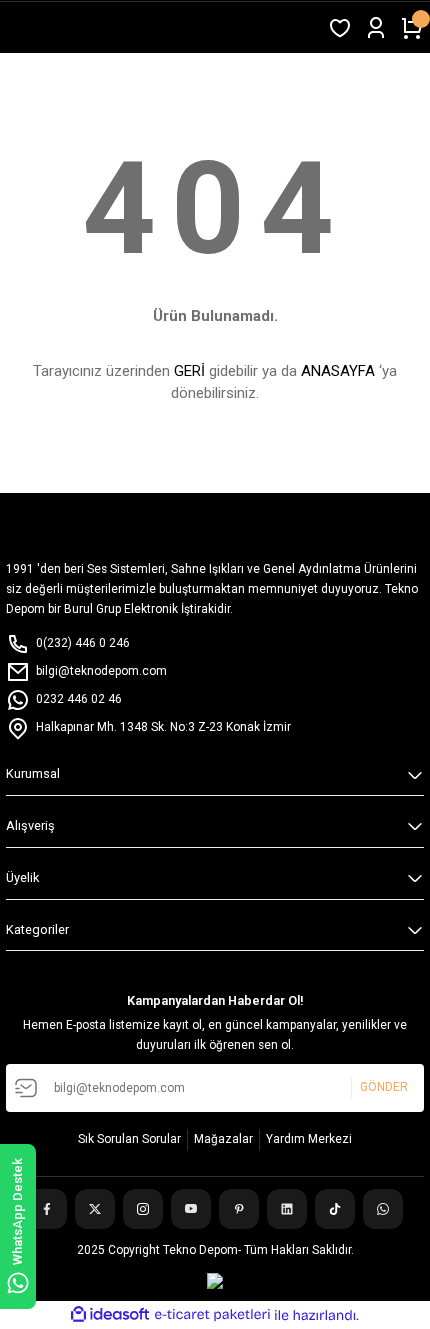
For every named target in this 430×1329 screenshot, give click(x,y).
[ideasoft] (110, 1315)
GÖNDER (384, 1087)
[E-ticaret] (212, 1314)
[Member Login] (376, 28)
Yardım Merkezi (309, 1139)
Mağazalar (223, 1139)
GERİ (189, 371)
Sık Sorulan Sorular (129, 1139)
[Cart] (412, 28)
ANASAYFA (338, 371)
